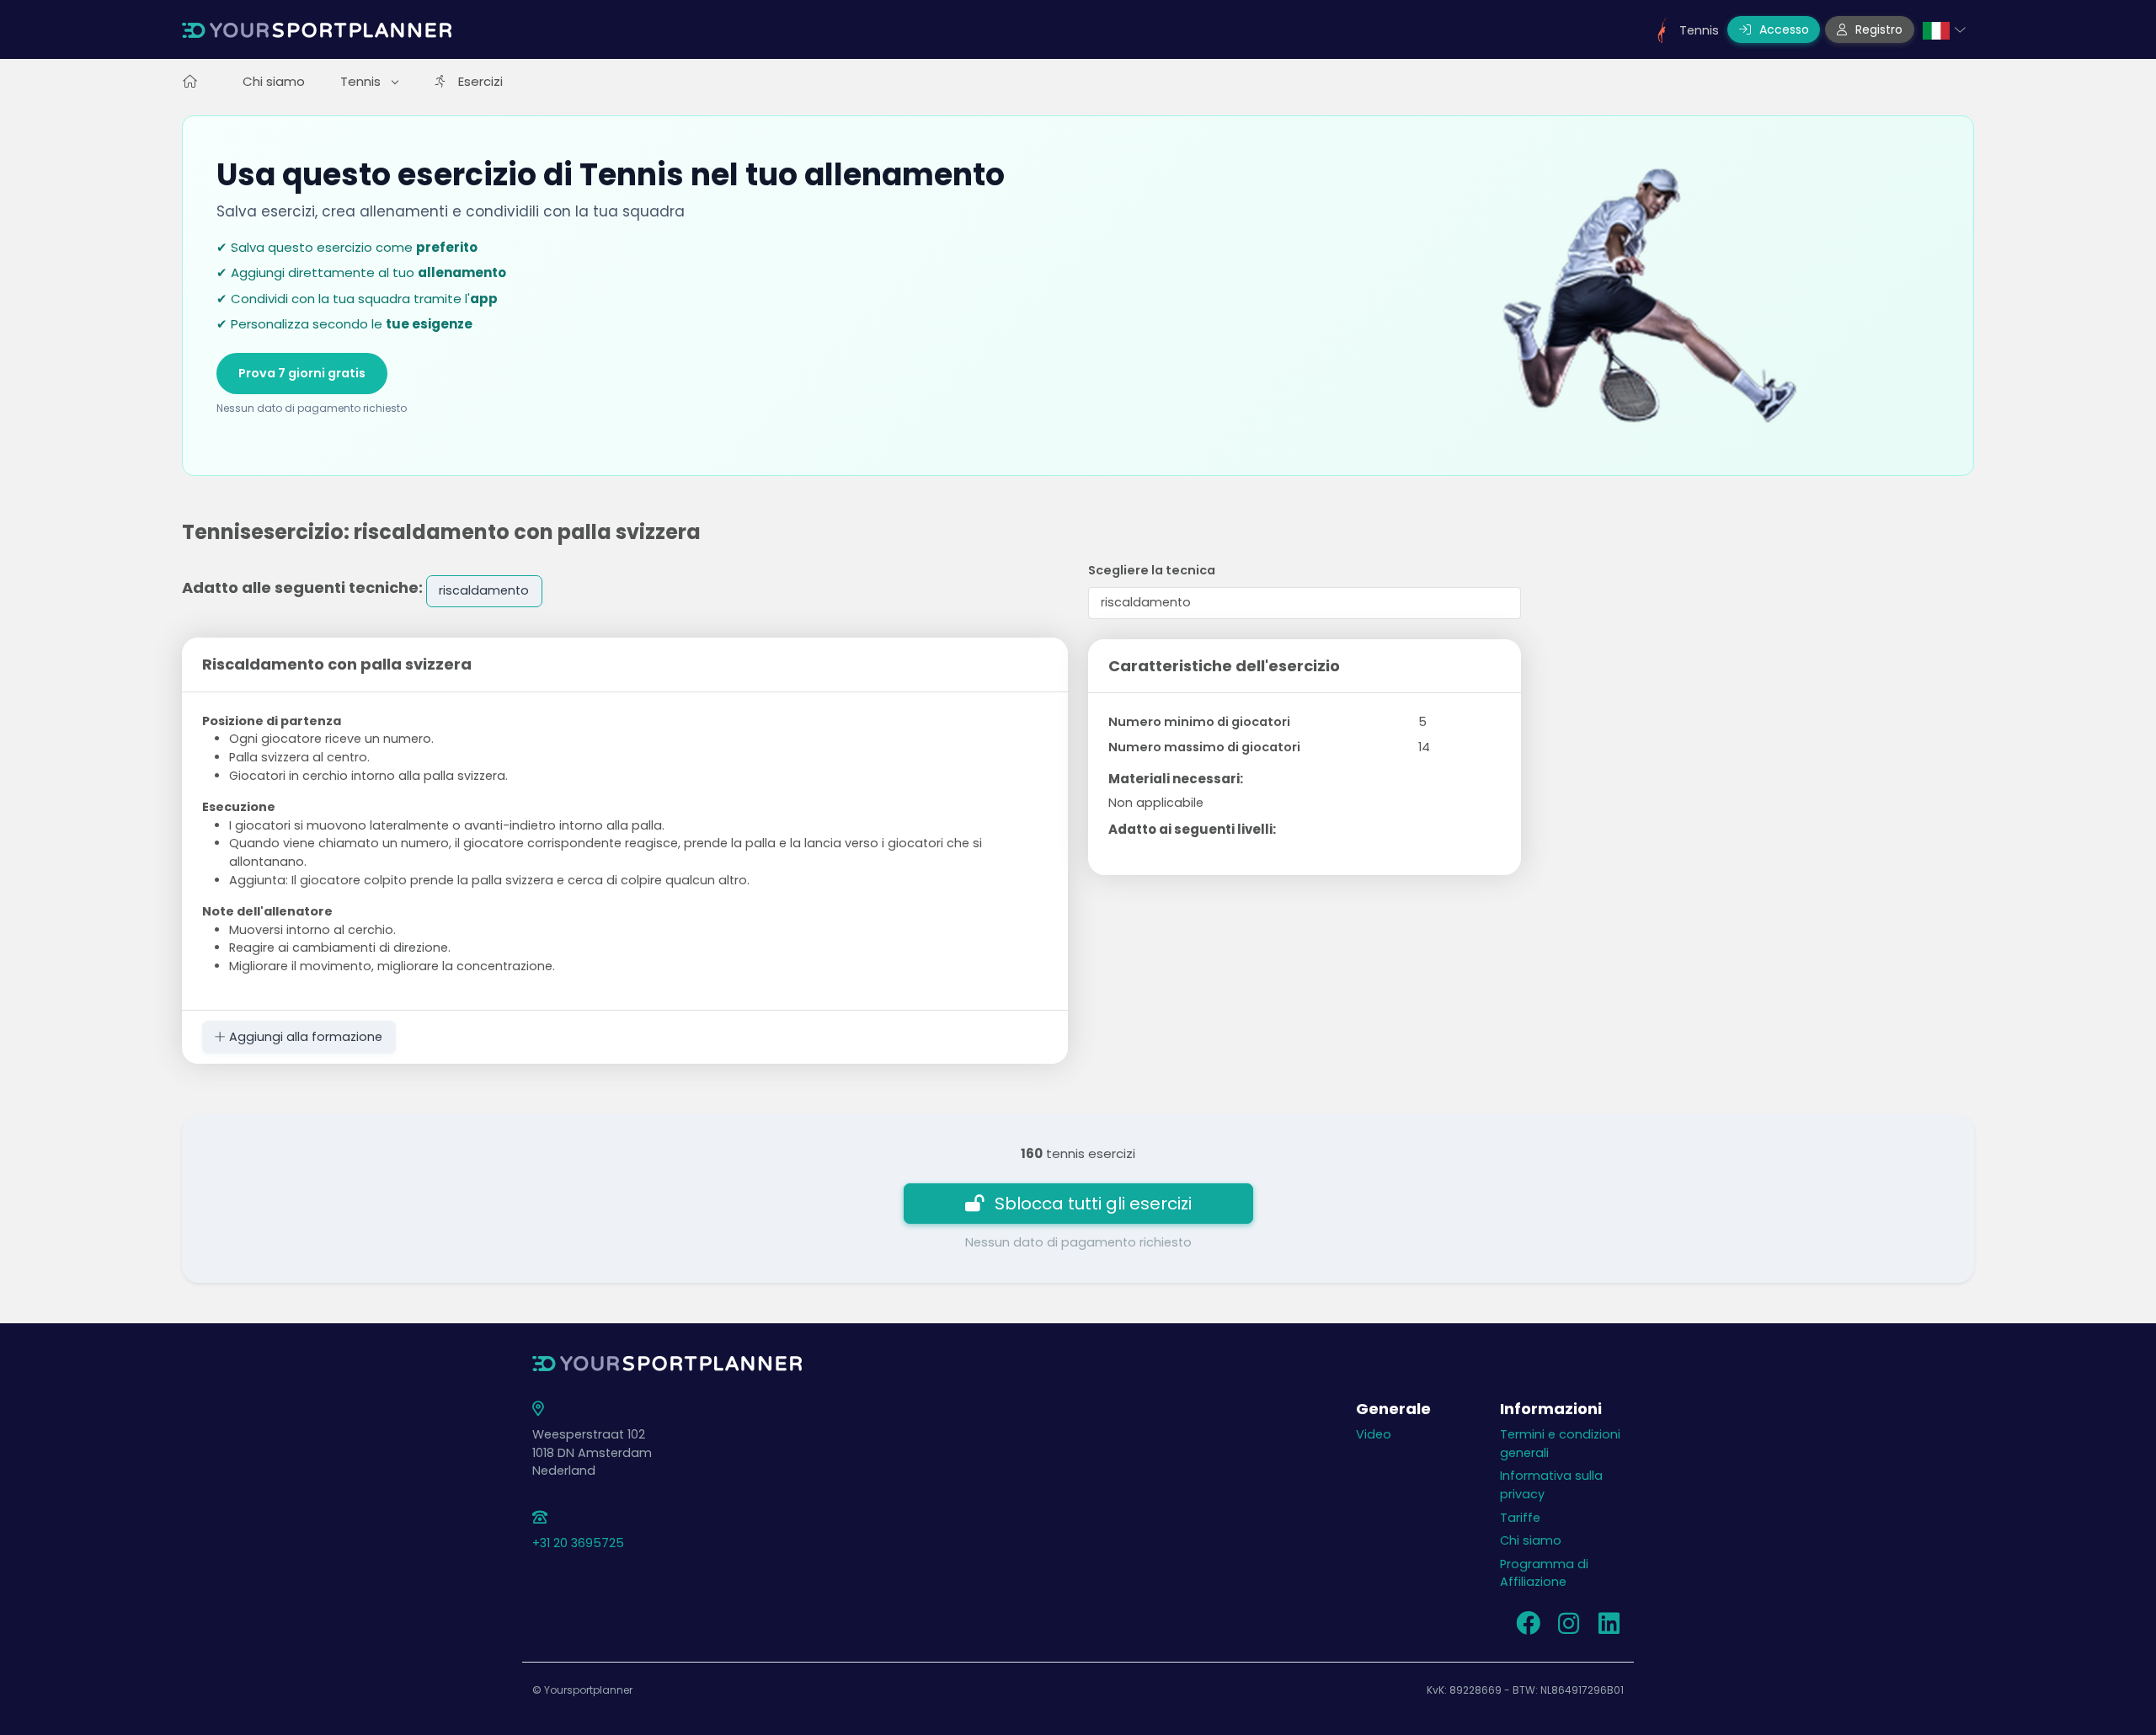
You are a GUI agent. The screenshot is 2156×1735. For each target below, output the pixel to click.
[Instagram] (1568, 1628)
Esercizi (480, 81)
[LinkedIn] (1609, 1628)
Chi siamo (274, 81)
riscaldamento (484, 590)
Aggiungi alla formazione (304, 1037)
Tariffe (1520, 1518)
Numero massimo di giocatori (1204, 747)
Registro (1877, 29)
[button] (1944, 29)
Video (1374, 1434)
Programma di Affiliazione (1544, 1573)
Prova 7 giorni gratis (302, 373)
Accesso (1782, 29)
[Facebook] (1528, 1628)
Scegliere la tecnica (1152, 570)
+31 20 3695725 (578, 1543)
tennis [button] (362, 81)
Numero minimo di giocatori (1199, 722)
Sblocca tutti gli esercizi (1093, 1204)
